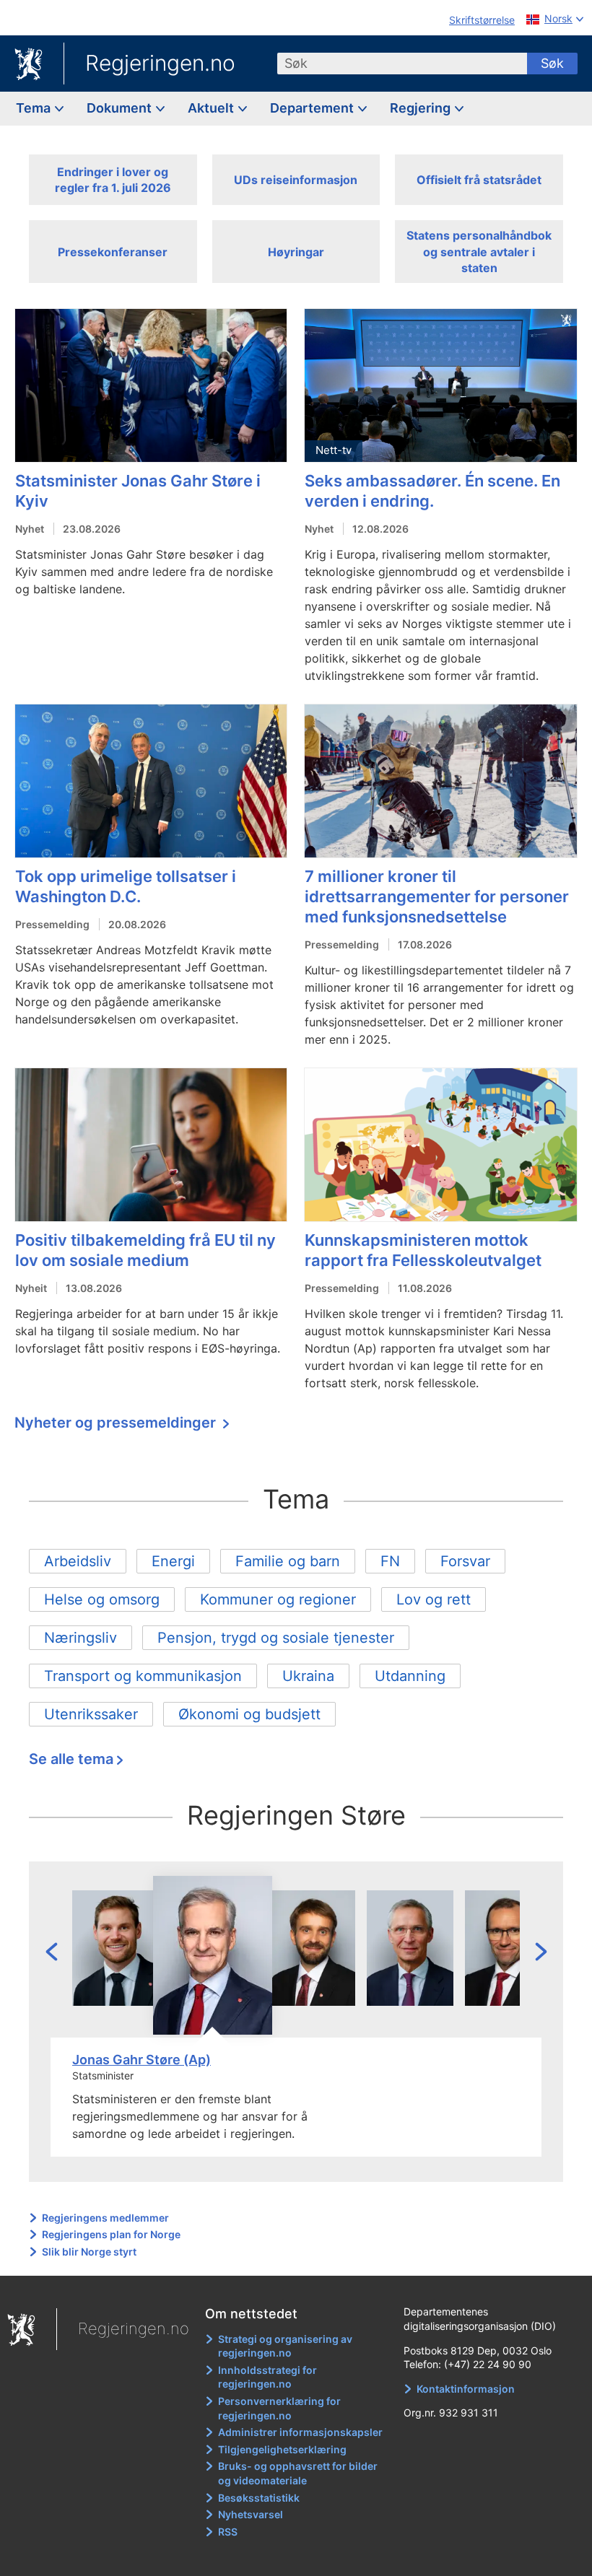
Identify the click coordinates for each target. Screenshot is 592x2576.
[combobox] (402, 64)
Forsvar (465, 1561)
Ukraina (308, 1676)
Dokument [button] (121, 108)
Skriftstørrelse (482, 20)
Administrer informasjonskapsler (300, 2432)
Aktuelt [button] (212, 108)
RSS (228, 2532)
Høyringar (296, 252)
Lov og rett (434, 1599)
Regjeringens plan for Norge (111, 2234)
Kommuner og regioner (278, 1599)
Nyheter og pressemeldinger (117, 1423)
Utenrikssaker (91, 1714)
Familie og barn (288, 1561)
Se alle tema (71, 1759)
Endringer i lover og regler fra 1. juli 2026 (113, 180)
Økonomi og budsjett (249, 1714)
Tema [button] (35, 108)
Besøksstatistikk (259, 2498)
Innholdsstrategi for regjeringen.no (267, 2377)
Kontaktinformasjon (466, 2389)
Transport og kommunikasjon (143, 1676)
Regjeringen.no (160, 63)
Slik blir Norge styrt (89, 2252)
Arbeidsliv (78, 1561)
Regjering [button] (422, 108)
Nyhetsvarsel (251, 2514)
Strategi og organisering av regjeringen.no (285, 2346)
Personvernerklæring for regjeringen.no (279, 2408)
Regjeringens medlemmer (105, 2218)
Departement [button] (313, 108)
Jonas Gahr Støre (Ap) (142, 2060)
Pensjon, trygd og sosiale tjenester (276, 1638)
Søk (552, 63)
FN (390, 1561)
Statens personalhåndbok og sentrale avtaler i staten (479, 252)
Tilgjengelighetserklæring (282, 2449)
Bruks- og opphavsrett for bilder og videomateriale (298, 2473)
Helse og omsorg (102, 1599)
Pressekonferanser (113, 252)
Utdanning (410, 1676)
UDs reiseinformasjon (296, 180)
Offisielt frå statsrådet (479, 180)
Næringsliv (80, 1638)
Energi (173, 1561)
